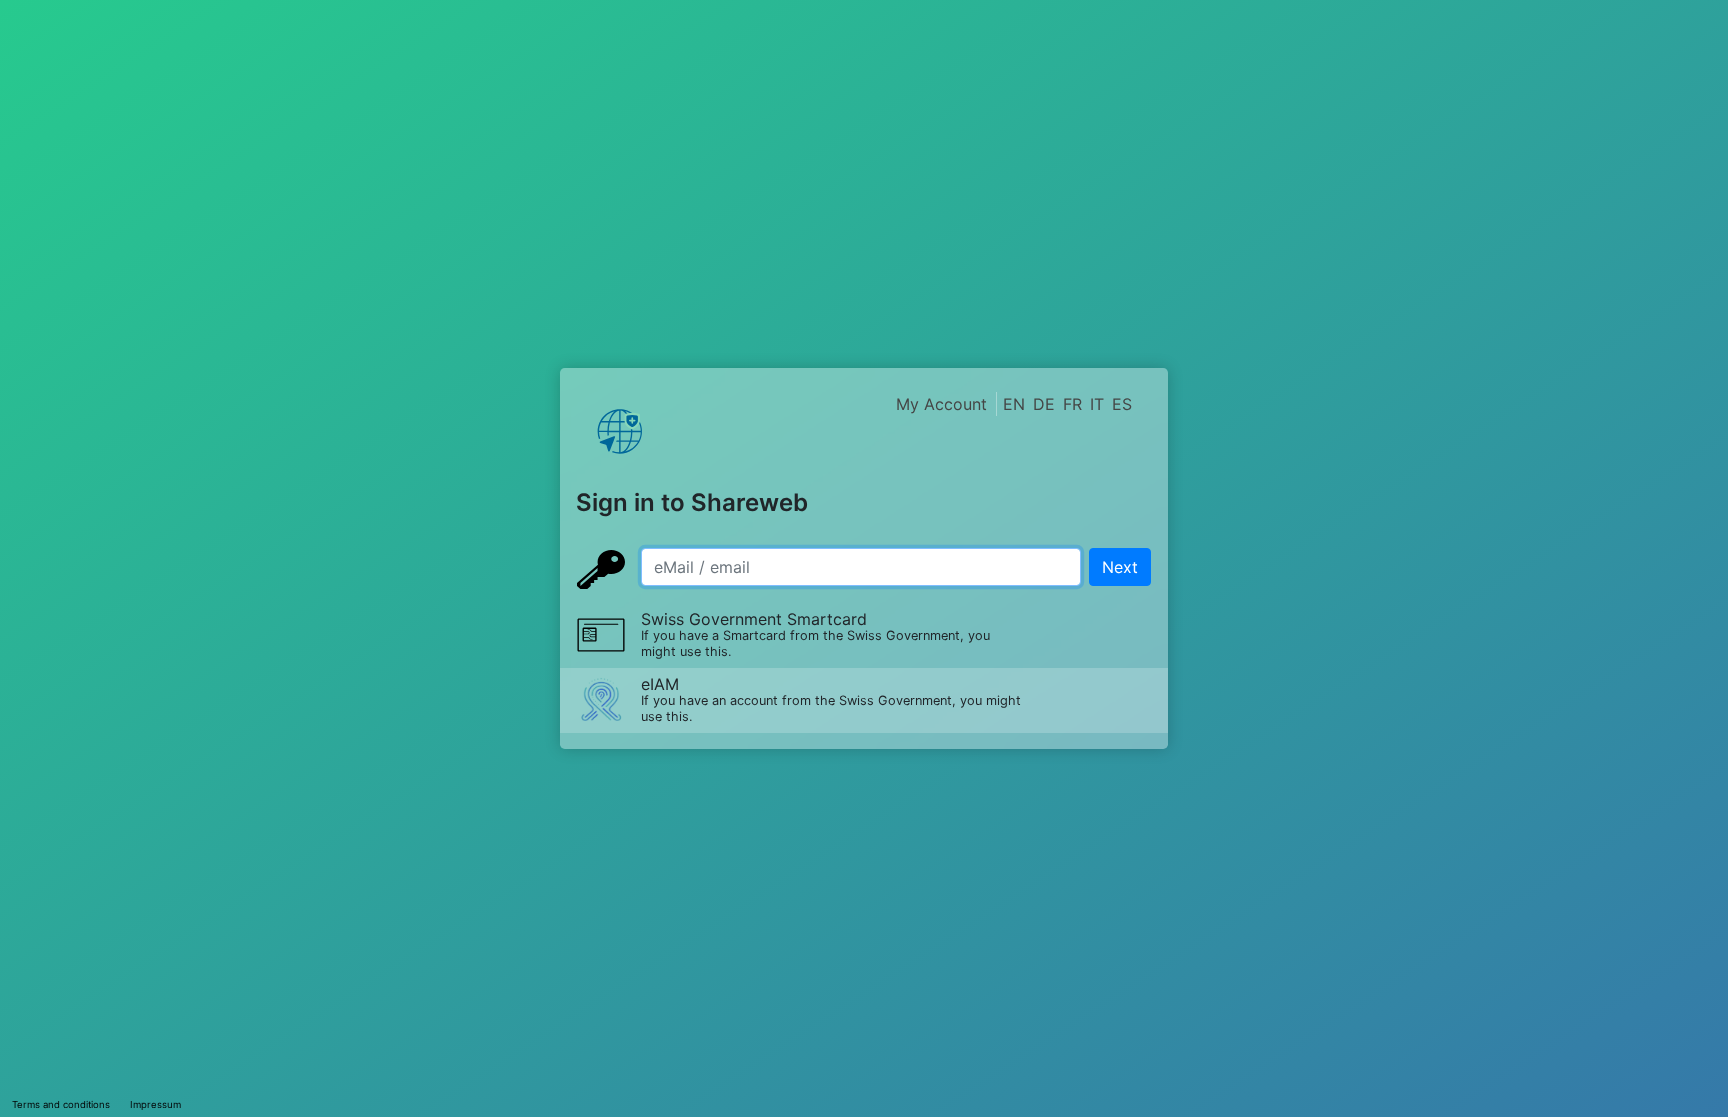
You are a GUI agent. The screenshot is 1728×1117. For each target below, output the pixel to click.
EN (1014, 404)
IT (1097, 404)
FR (1072, 404)
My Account (941, 404)
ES (1122, 404)
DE (1044, 404)
